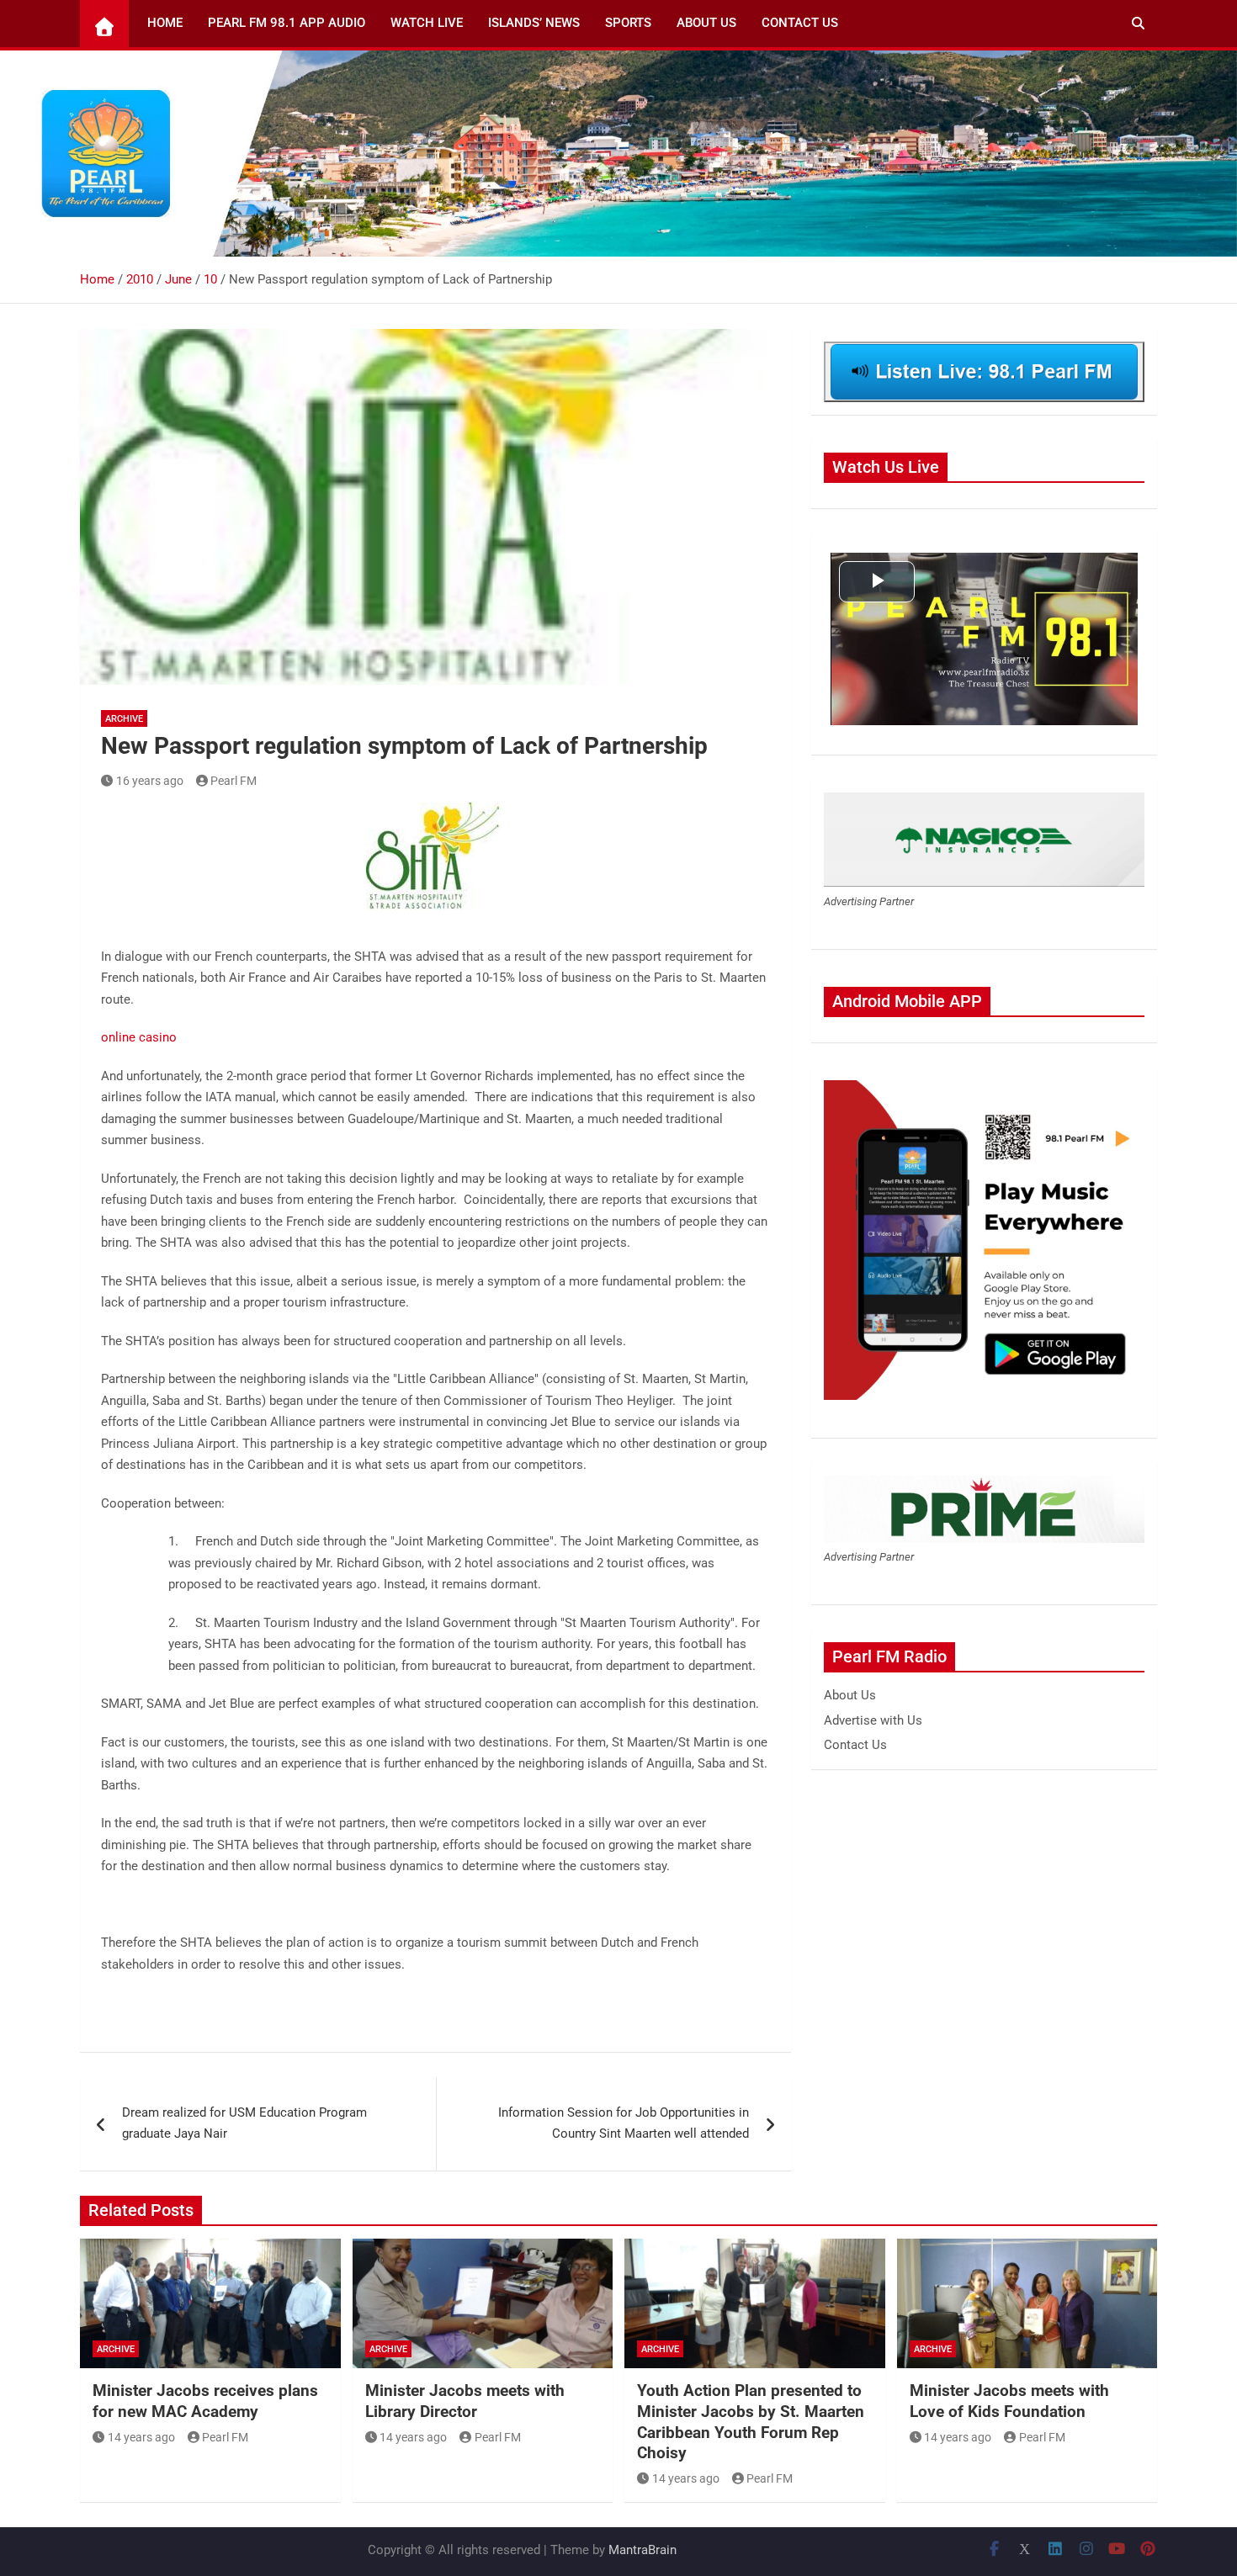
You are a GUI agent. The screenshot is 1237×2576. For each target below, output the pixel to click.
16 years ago (150, 781)
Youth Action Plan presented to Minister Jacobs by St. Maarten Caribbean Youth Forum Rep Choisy (751, 2422)
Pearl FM (234, 781)
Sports (628, 23)
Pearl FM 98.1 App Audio (287, 23)
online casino (139, 1037)
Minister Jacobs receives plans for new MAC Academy (205, 2401)
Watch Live (427, 23)
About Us (706, 23)
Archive (124, 719)
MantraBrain (642, 2550)
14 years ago (141, 2437)
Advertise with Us (873, 1720)
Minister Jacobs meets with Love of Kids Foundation (1009, 2401)
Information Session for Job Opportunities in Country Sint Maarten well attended (624, 2123)
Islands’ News (534, 23)
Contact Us (800, 23)
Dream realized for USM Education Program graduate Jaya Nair (244, 2123)
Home (165, 23)
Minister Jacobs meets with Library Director (465, 2401)
